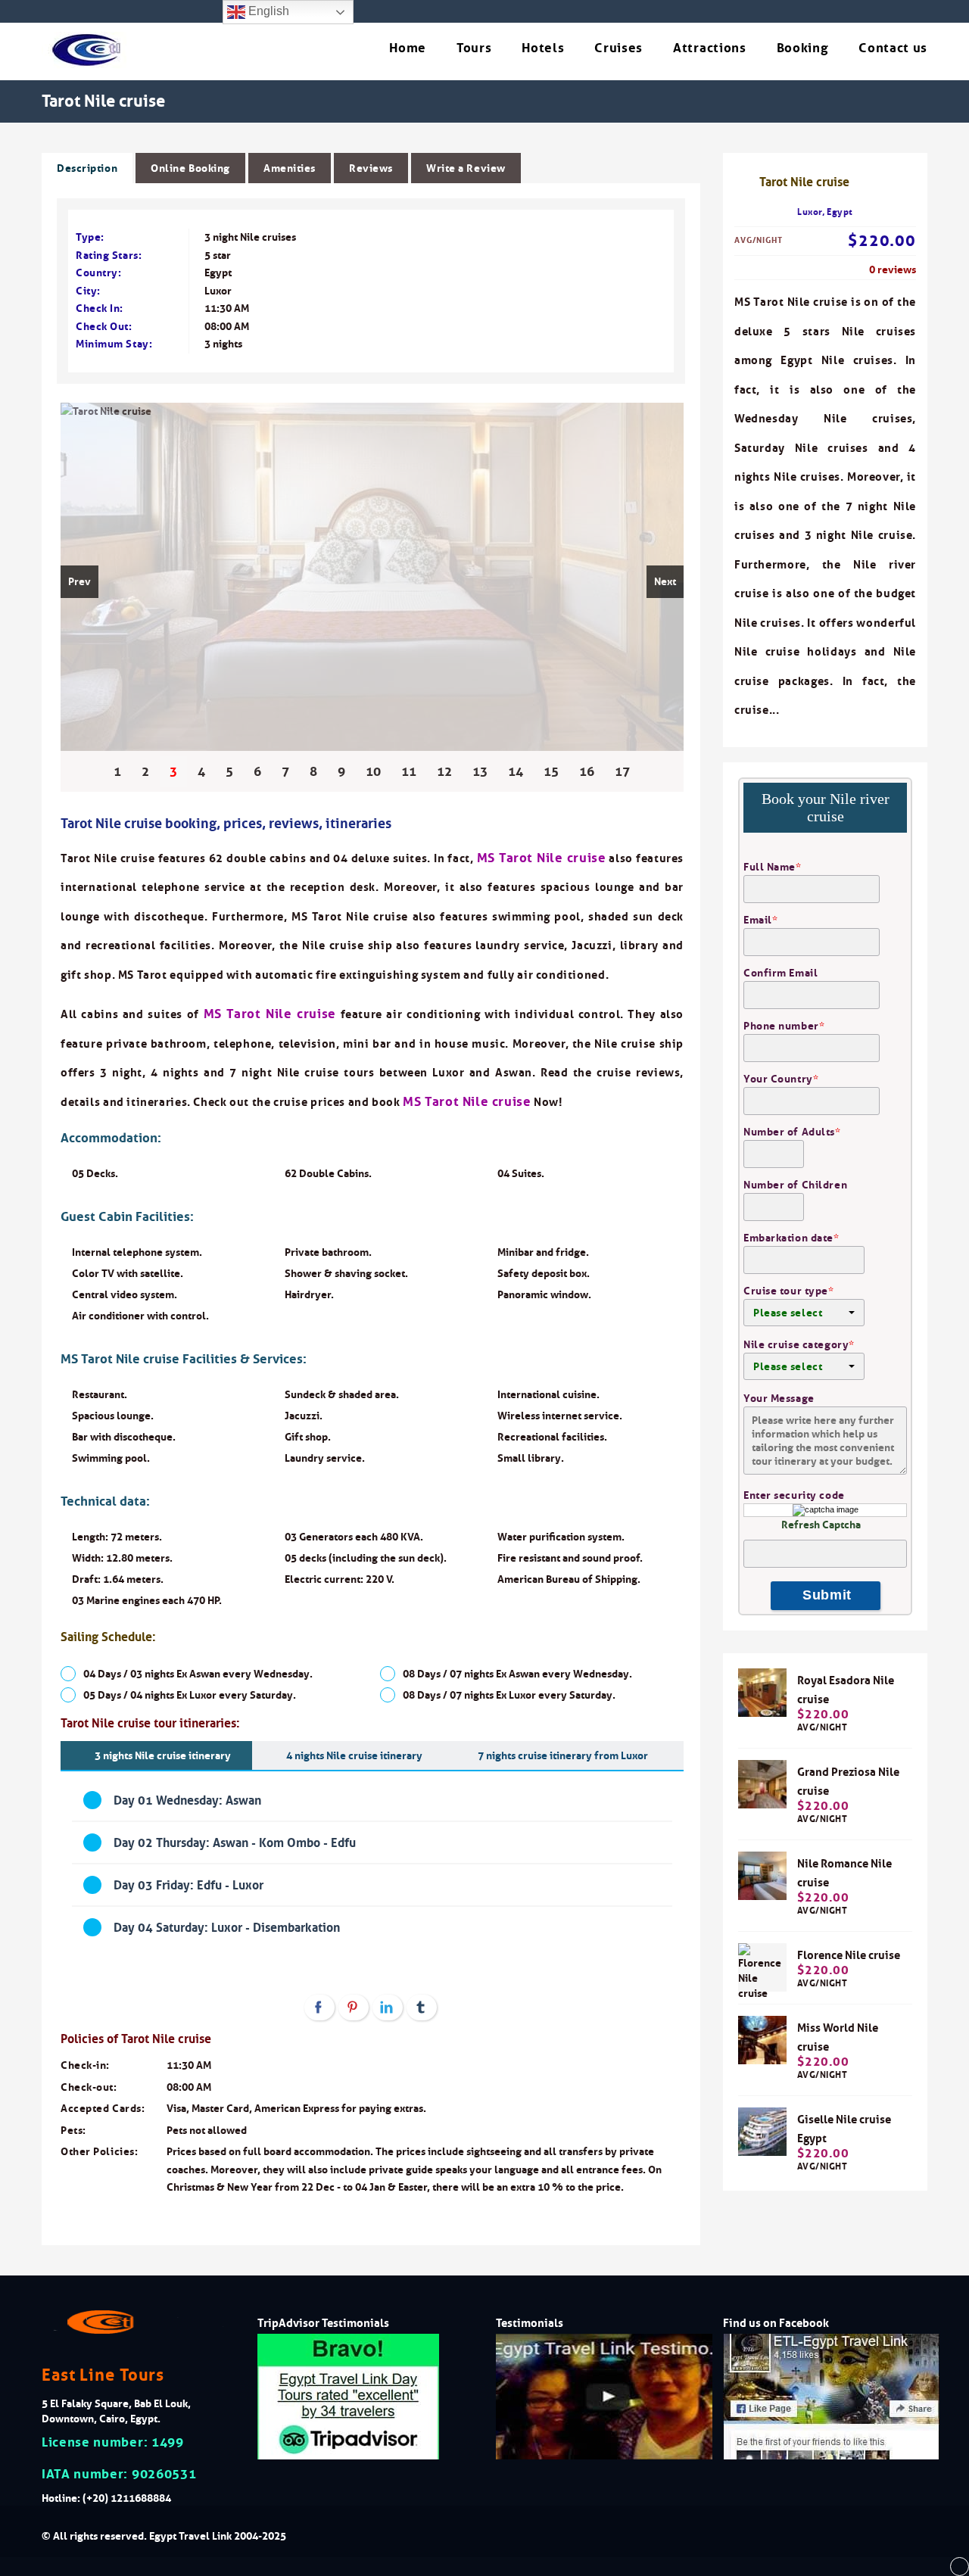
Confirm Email (780, 973)
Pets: (73, 2130)
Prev (79, 581)
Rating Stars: (109, 255)
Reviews (371, 168)
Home (408, 48)
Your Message (779, 1398)
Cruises (618, 48)
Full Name (773, 867)
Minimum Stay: (114, 344)
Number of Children (795, 1185)
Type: (90, 237)
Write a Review (466, 168)
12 (444, 771)
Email (760, 920)
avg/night (823, 1721)
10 (373, 771)
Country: (98, 273)
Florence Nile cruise (849, 1955)
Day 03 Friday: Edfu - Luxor (189, 1885)
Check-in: (85, 2065)
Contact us (893, 48)
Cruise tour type (789, 1291)
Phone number (784, 1026)
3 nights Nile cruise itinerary (163, 1755)
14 (516, 771)
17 (622, 771)
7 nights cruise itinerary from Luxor (563, 1755)
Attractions (709, 48)
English (267, 11)
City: (88, 291)
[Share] (319, 2008)
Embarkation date (791, 1238)
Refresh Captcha (821, 1525)
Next (665, 581)
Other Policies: (99, 2151)
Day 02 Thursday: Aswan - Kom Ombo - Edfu (235, 1842)
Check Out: (104, 326)
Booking (803, 48)
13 (480, 771)
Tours (474, 48)
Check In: (100, 308)
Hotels (543, 48)
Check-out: (89, 2087)
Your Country (781, 1079)
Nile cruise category (799, 1344)
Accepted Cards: (103, 2108)
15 (551, 771)
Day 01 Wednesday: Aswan (187, 1800)
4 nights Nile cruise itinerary (354, 1755)
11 (409, 771)
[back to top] (960, 2567)
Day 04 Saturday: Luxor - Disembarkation (227, 1927)
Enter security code (794, 1495)
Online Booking (190, 168)
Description (87, 168)
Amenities (290, 168)
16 (587, 771)
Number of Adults (792, 1132)
